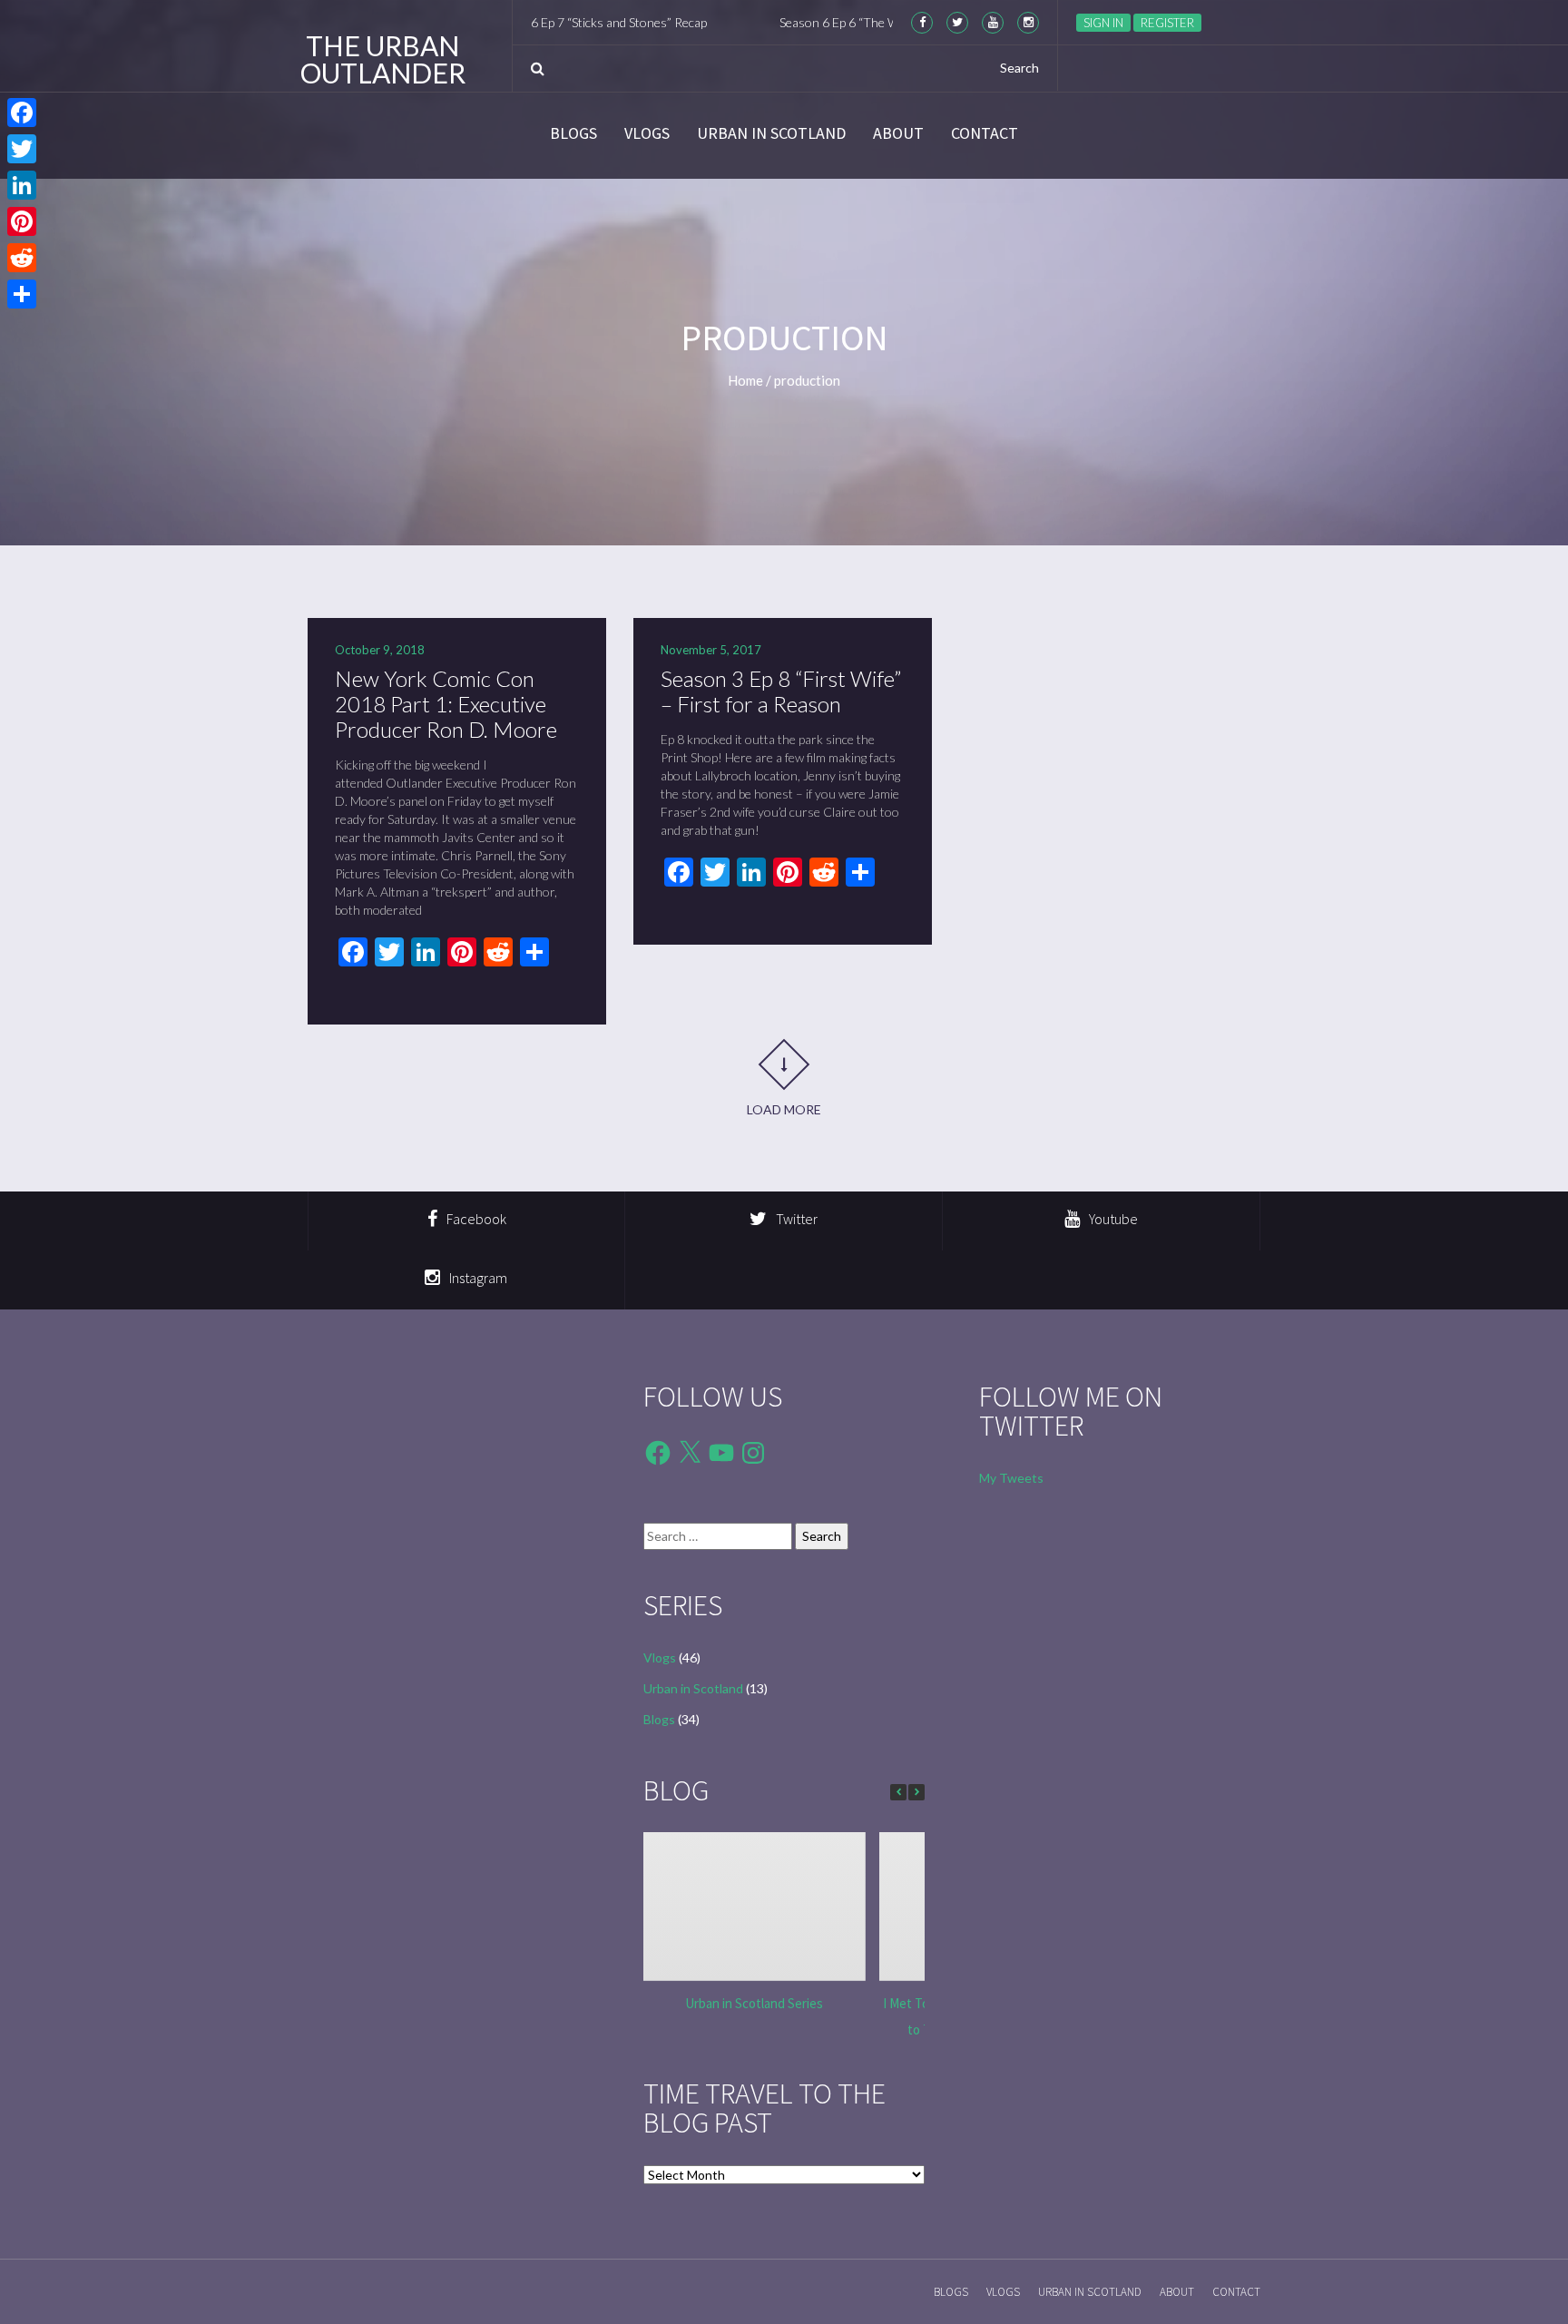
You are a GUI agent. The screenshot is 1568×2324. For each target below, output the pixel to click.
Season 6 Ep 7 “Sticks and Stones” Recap (534, 22)
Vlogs (647, 133)
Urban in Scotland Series (754, 2003)
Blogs (573, 133)
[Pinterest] (22, 221)
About (898, 133)
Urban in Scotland (771, 133)
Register (1167, 23)
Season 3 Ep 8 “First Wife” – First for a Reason (781, 691)
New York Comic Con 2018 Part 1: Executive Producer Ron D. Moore (446, 704)
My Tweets (1011, 1478)
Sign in (1103, 23)
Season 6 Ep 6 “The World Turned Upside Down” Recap (867, 22)
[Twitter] (22, 149)
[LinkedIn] (22, 185)
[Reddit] (22, 258)
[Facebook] (22, 113)
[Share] (22, 294)
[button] (916, 1792)
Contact (985, 133)
